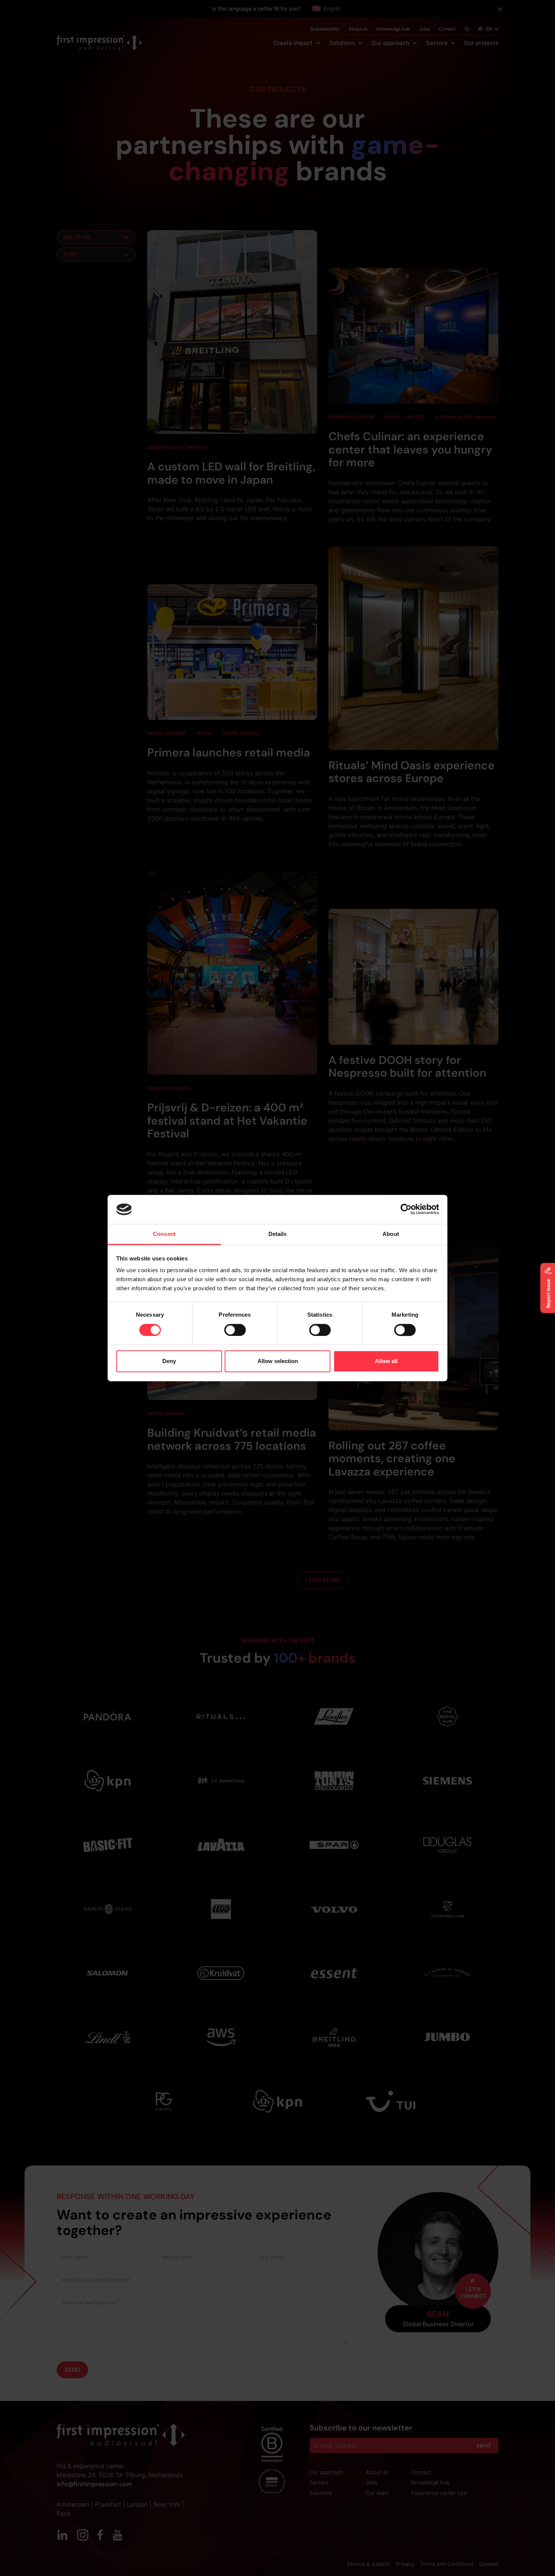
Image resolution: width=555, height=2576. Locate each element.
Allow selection (278, 1361)
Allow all (386, 1361)
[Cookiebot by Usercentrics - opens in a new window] (406, 1210)
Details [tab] (278, 1234)
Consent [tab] (164, 1234)
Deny (169, 1361)
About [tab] (391, 1234)
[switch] (235, 1330)
